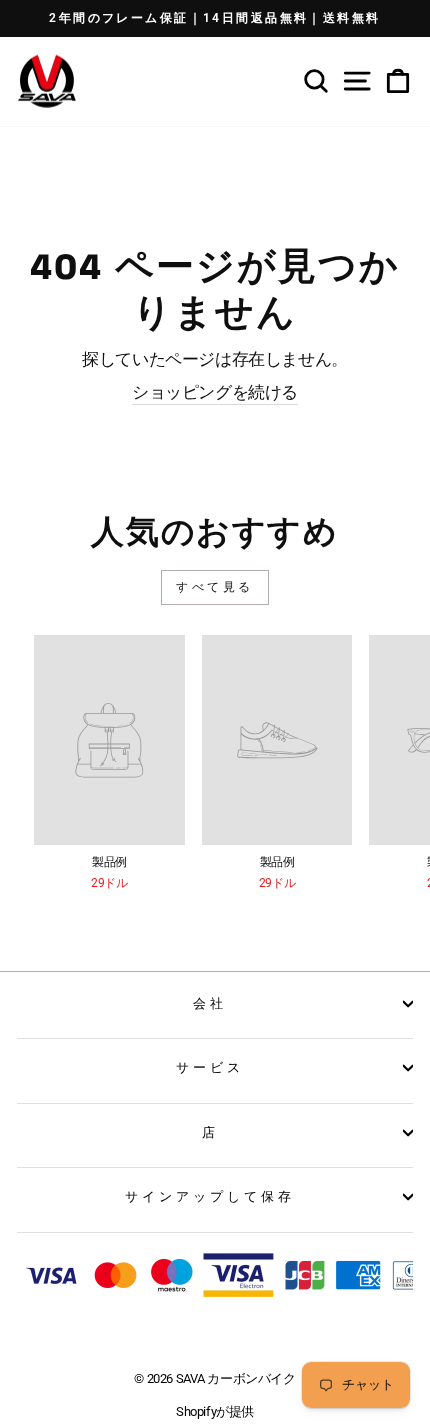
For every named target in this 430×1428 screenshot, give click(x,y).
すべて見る (215, 587)
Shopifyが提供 (215, 1411)
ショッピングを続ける (215, 392)
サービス (210, 1067)
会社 (210, 1003)
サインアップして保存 (210, 1196)
